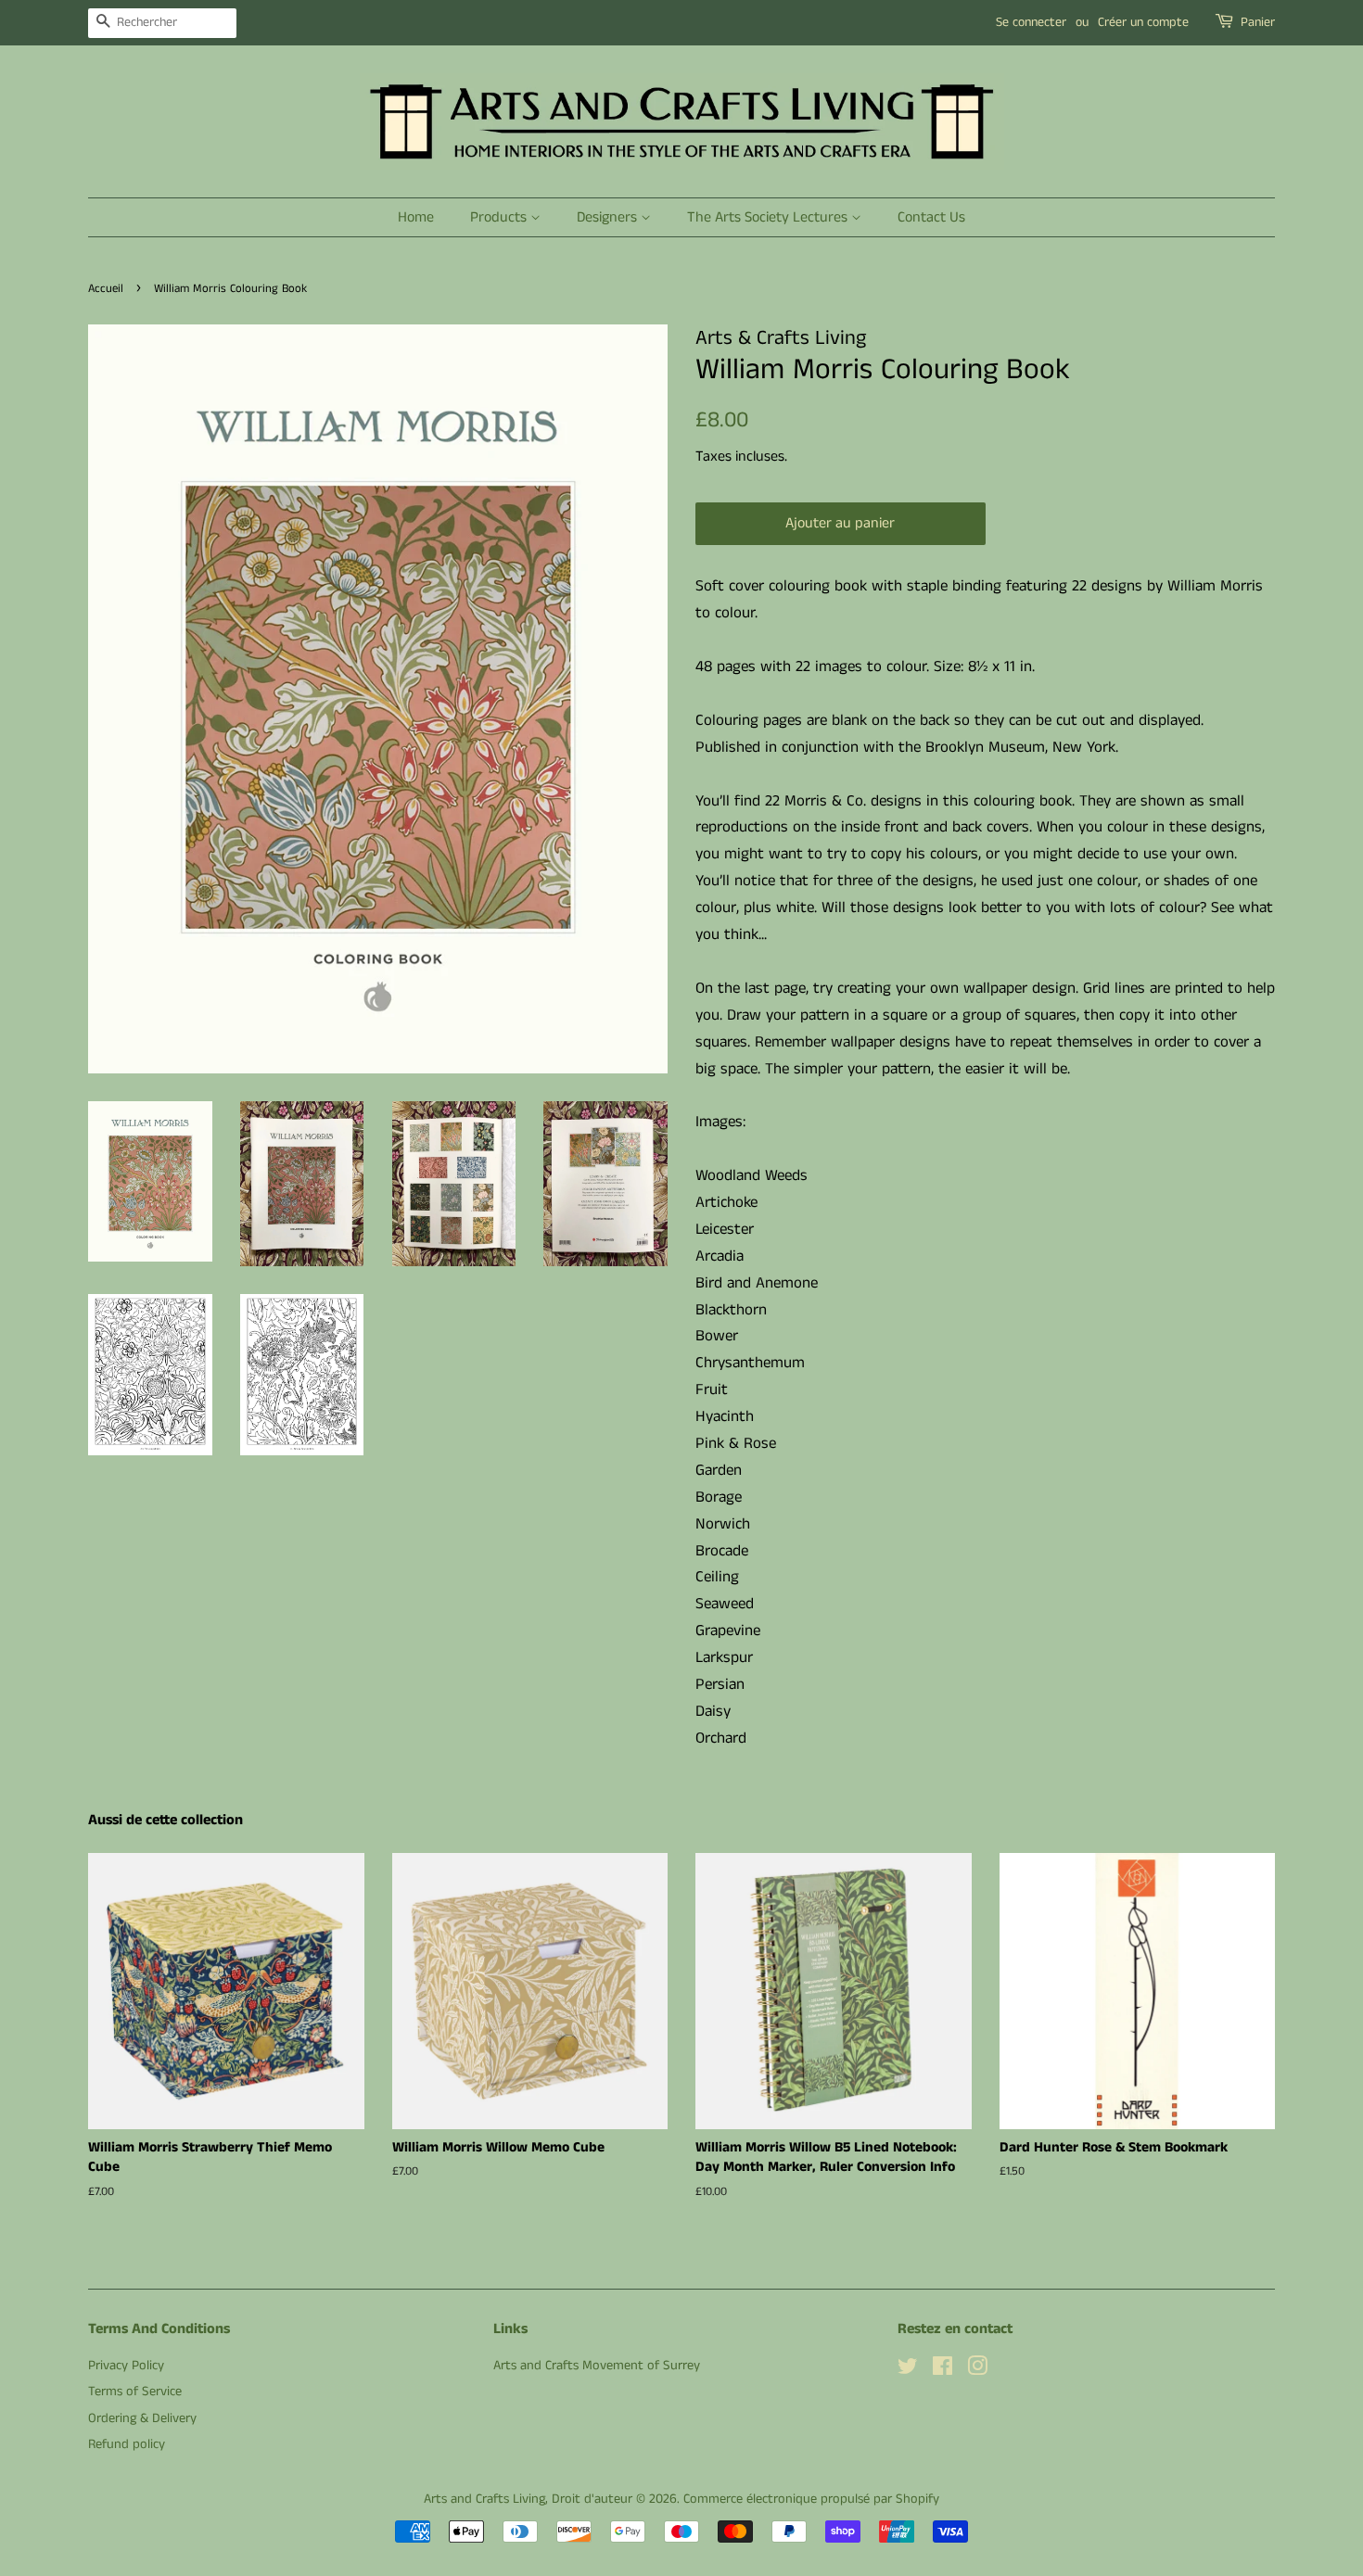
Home (416, 217)
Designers (609, 217)
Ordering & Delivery (142, 2418)
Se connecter (1031, 22)
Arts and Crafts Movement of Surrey (597, 2366)
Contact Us (931, 217)
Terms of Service (135, 2392)
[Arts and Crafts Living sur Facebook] (943, 2370)
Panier (1258, 22)
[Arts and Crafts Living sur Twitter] (908, 2370)
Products (500, 217)
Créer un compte (1143, 22)
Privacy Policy (126, 2366)
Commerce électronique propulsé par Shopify (811, 2499)
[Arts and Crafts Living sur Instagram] (977, 2370)
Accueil (106, 288)
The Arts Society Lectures (769, 217)
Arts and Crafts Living (484, 2499)
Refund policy (127, 2444)
